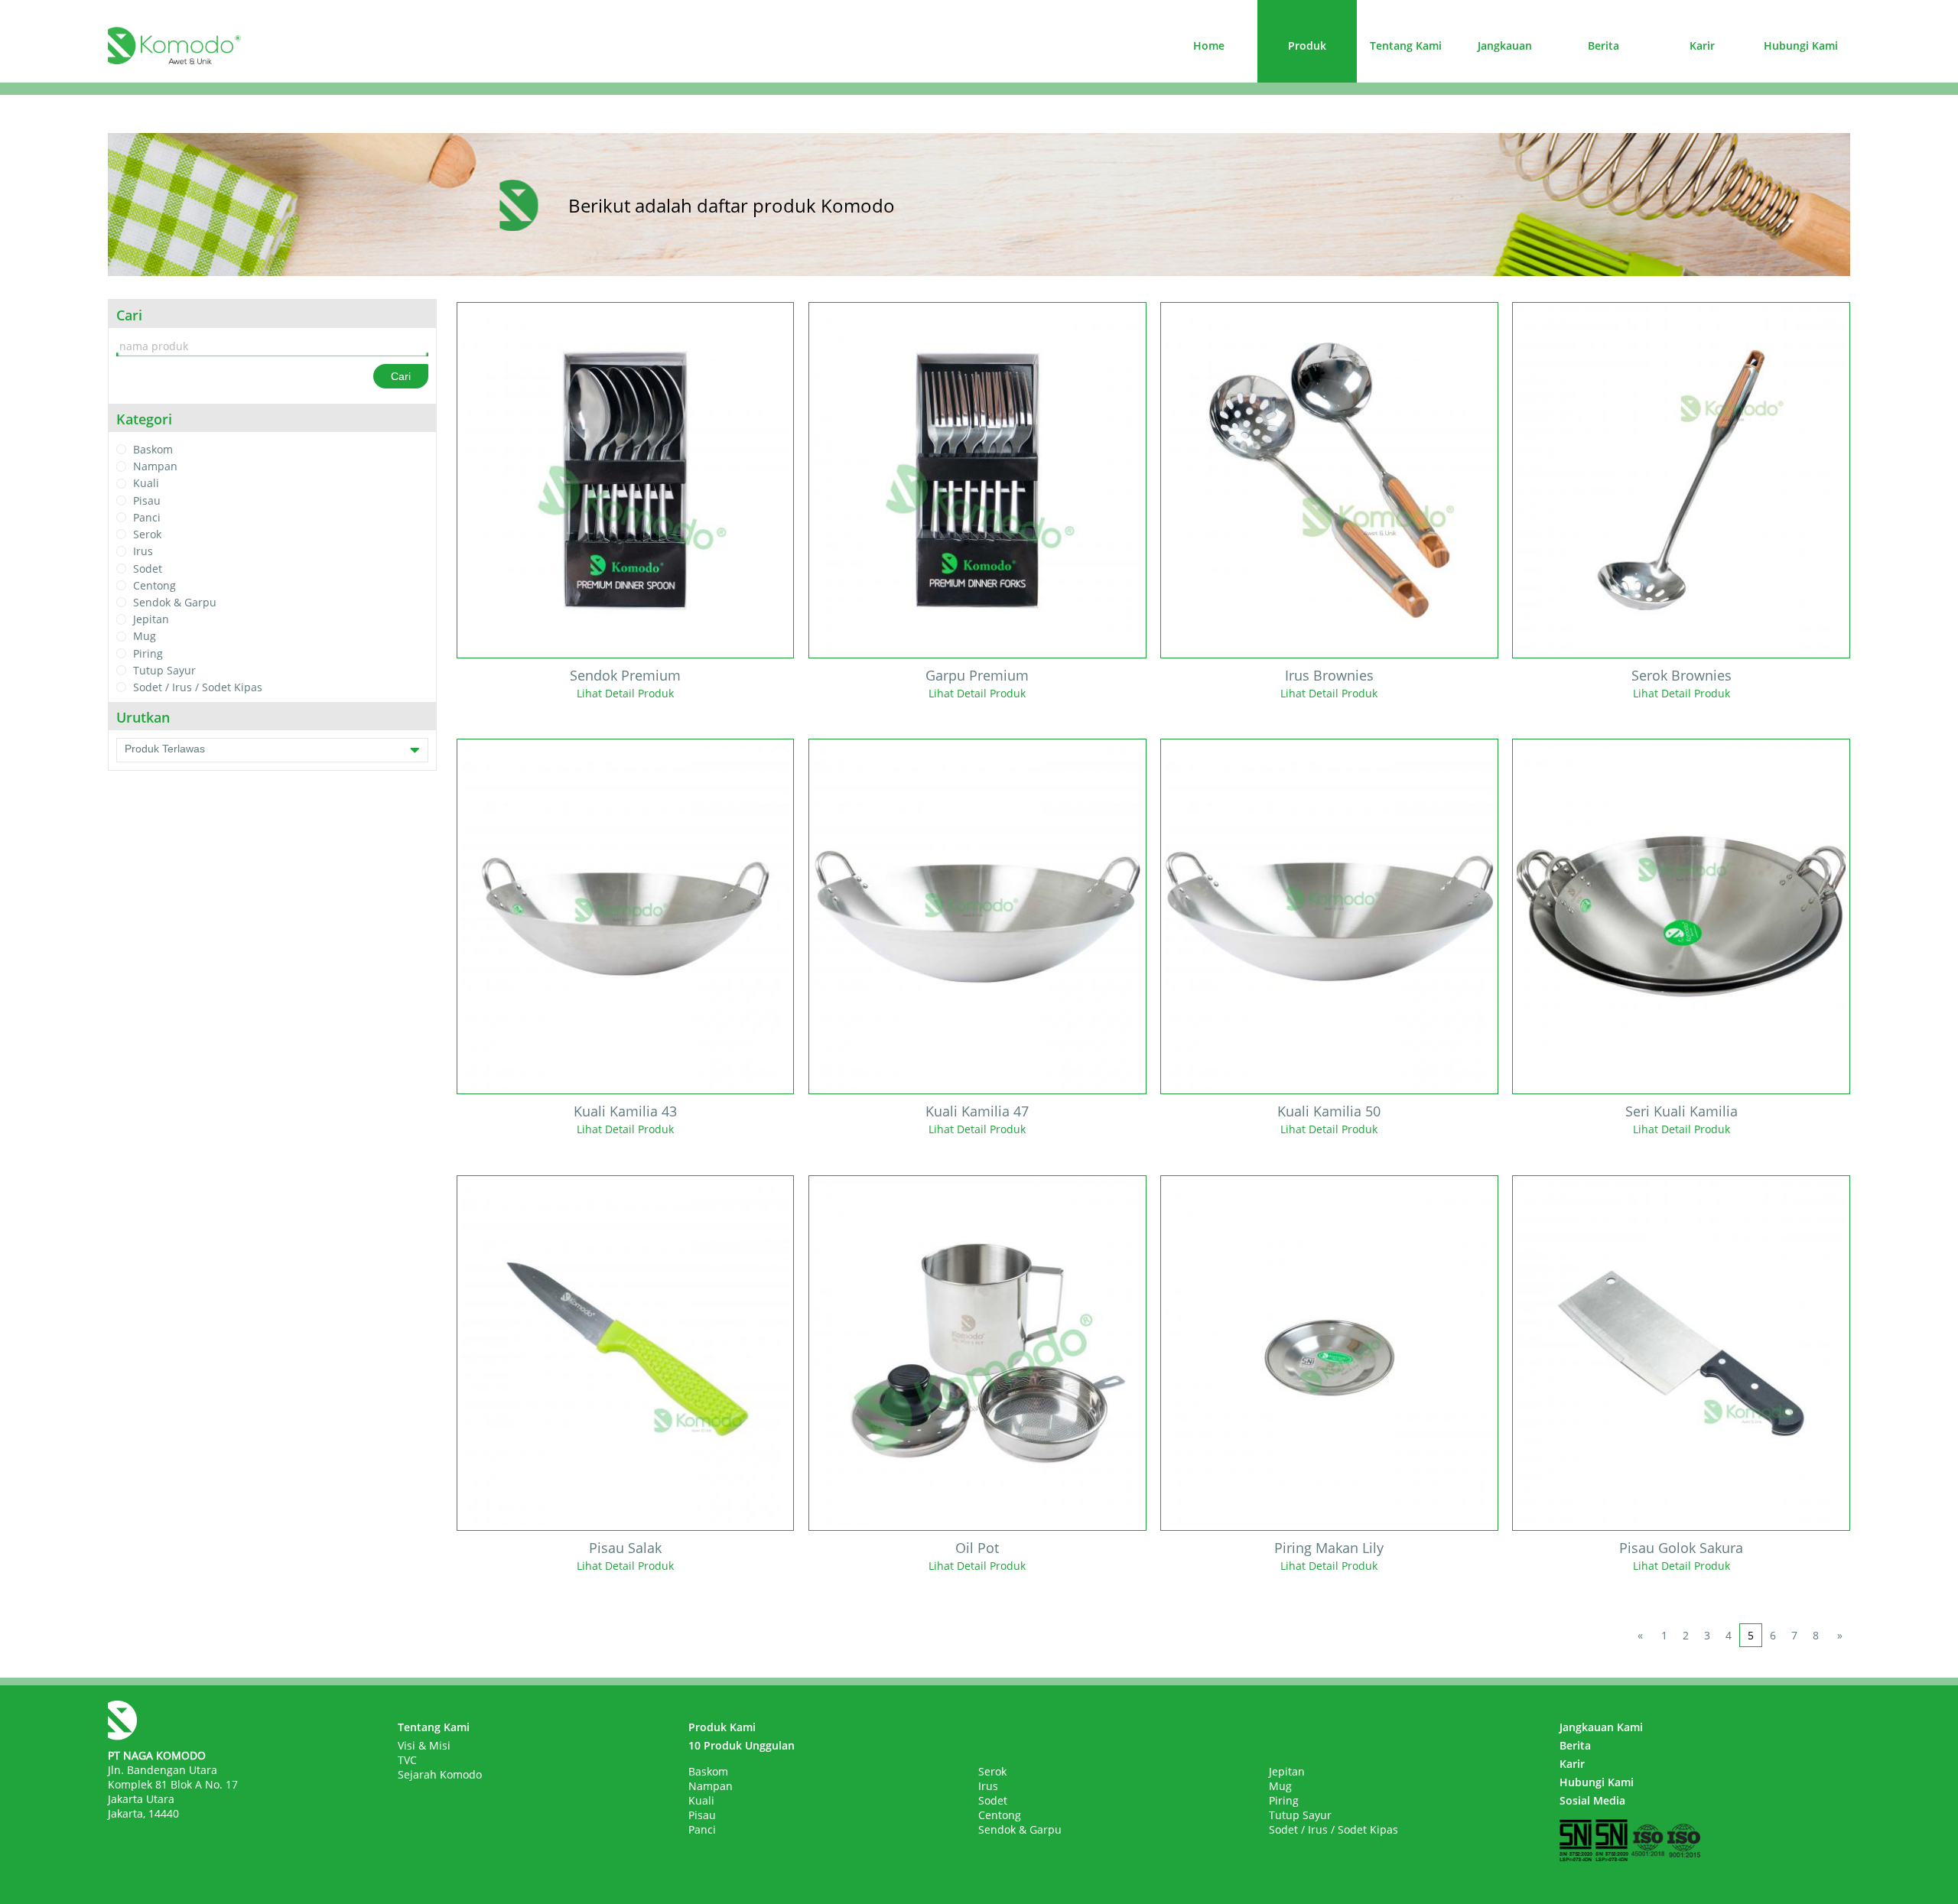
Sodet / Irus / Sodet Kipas (198, 687)
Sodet (148, 569)
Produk (1307, 45)
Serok (147, 534)
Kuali (146, 484)
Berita (1603, 45)
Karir (1702, 45)
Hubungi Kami (1801, 45)
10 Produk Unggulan (742, 1745)
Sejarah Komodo (440, 1774)
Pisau (147, 500)
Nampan (155, 466)
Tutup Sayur (164, 670)
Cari (401, 376)
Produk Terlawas (165, 749)
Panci (147, 517)
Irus (143, 552)
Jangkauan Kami (1601, 1727)
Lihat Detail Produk (625, 693)
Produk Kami (722, 1727)
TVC (407, 1760)
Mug (145, 637)
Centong (154, 585)
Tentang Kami (1406, 45)
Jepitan (151, 619)
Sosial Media (1592, 1800)
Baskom (153, 449)
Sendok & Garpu (175, 602)
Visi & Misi (424, 1745)
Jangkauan (1505, 45)
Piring (148, 653)
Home (1209, 45)
